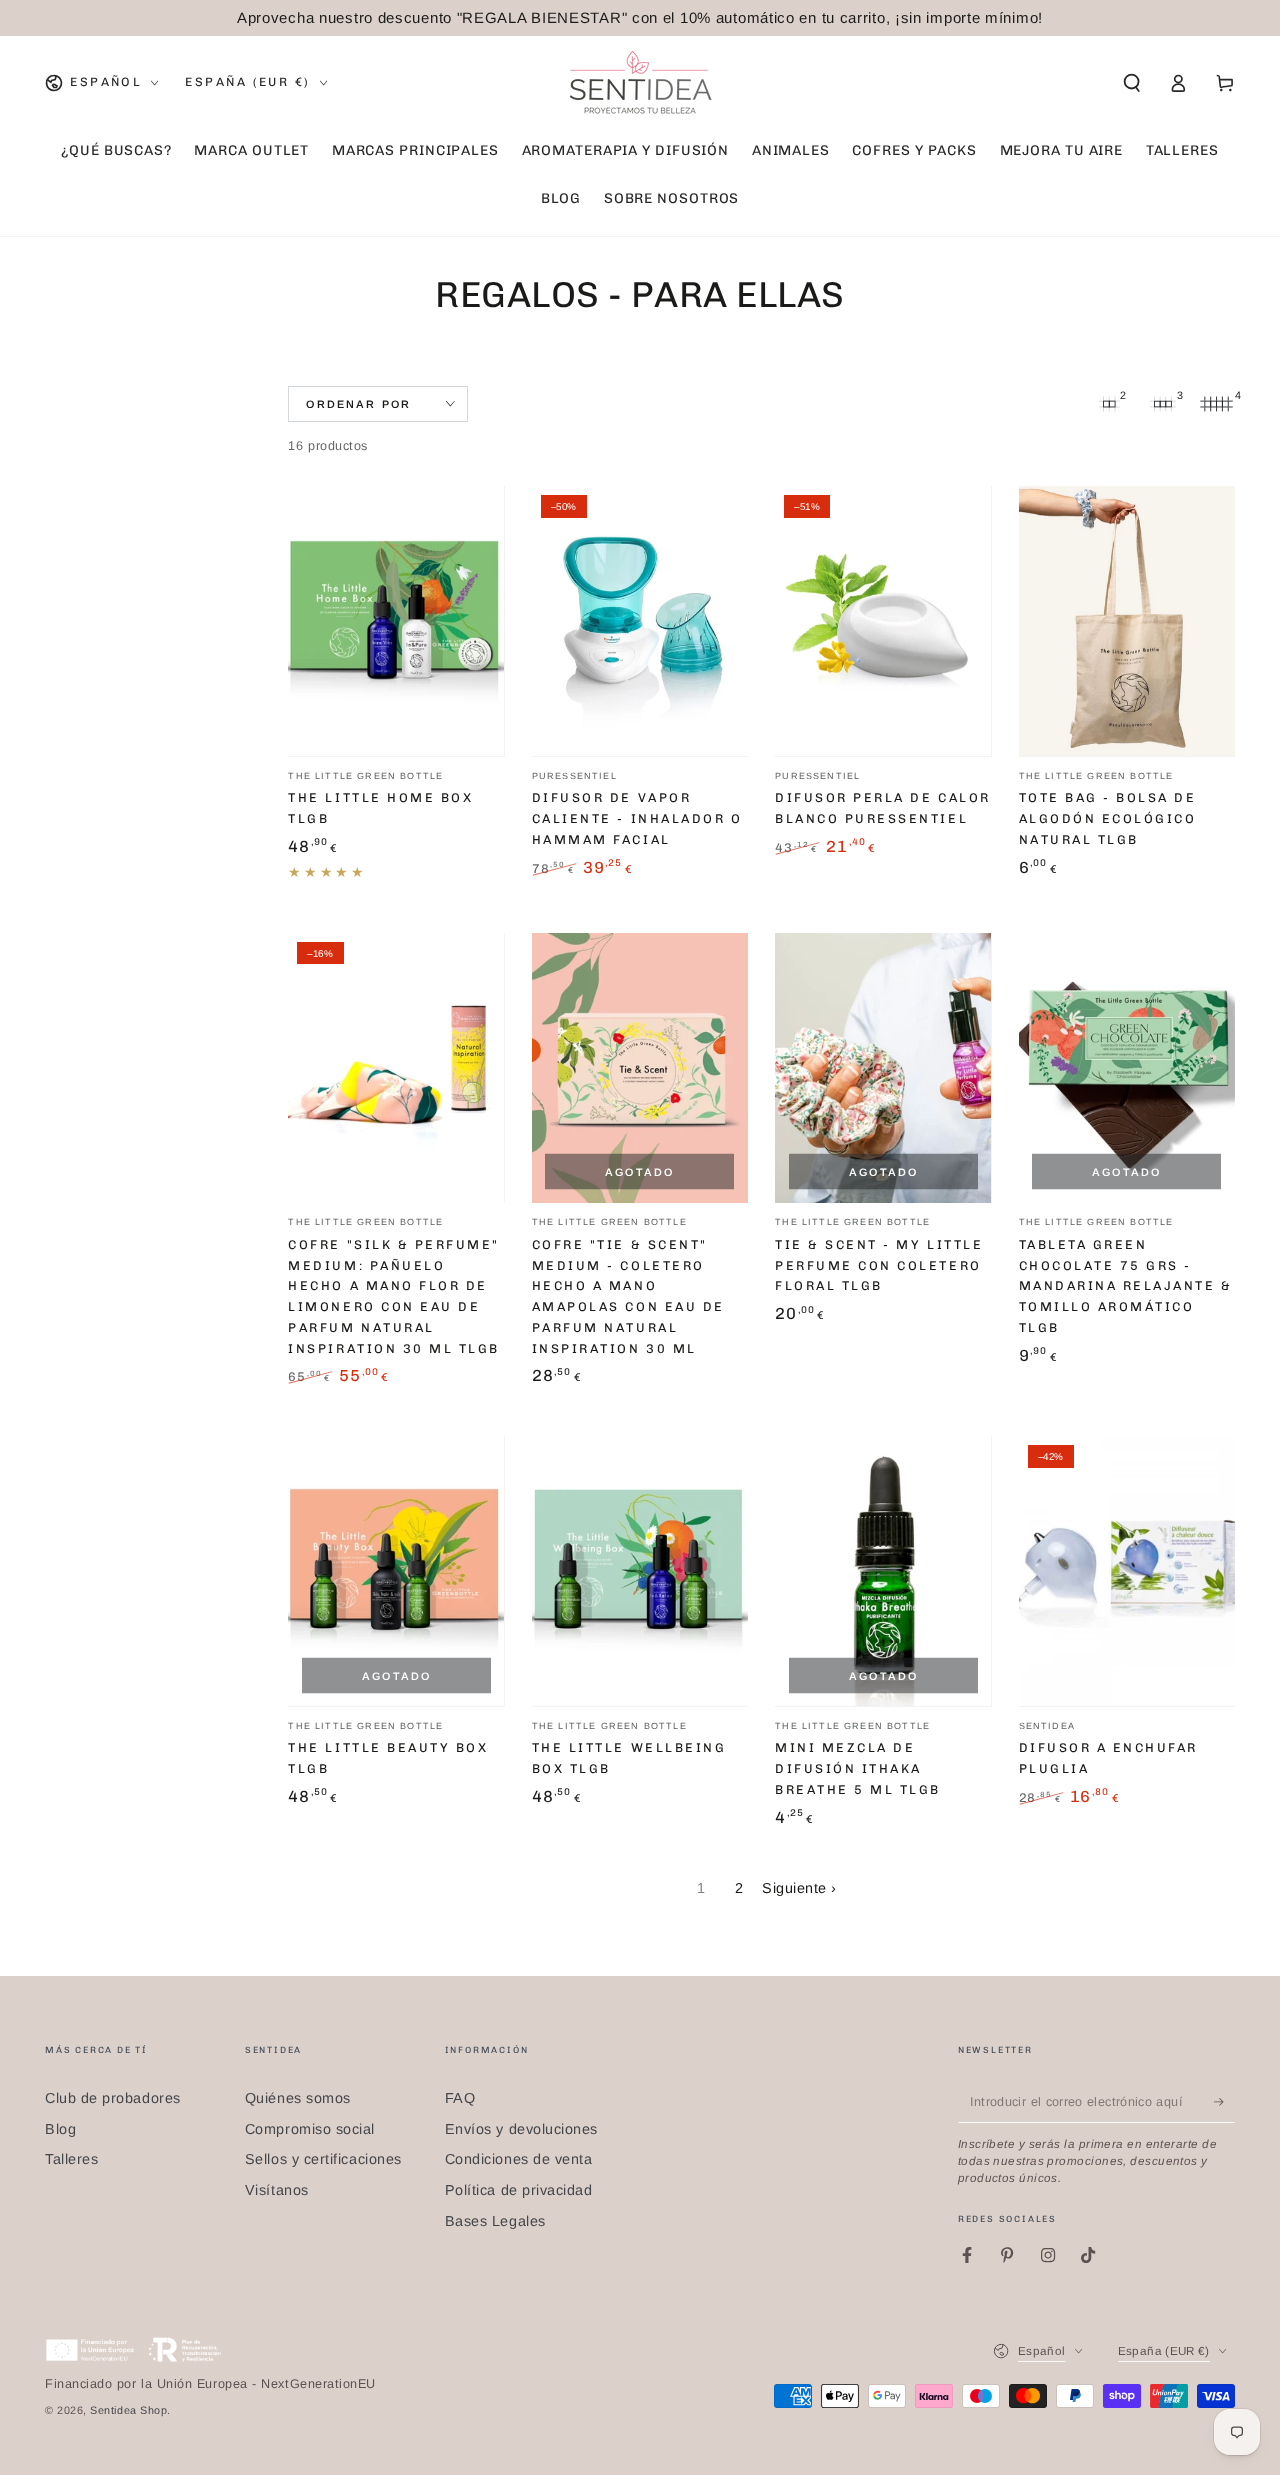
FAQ (460, 2098)
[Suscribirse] (1224, 2102)
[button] (1131, 83)
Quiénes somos (298, 2098)
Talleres (71, 2159)
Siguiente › (799, 1888)
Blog (60, 2129)
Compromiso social (310, 2129)
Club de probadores (113, 2098)
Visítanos (277, 2190)
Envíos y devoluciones (521, 2129)
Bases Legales (495, 2221)
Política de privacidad (519, 2190)
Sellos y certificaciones (323, 2159)
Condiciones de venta (519, 2159)
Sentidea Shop (128, 2410)
